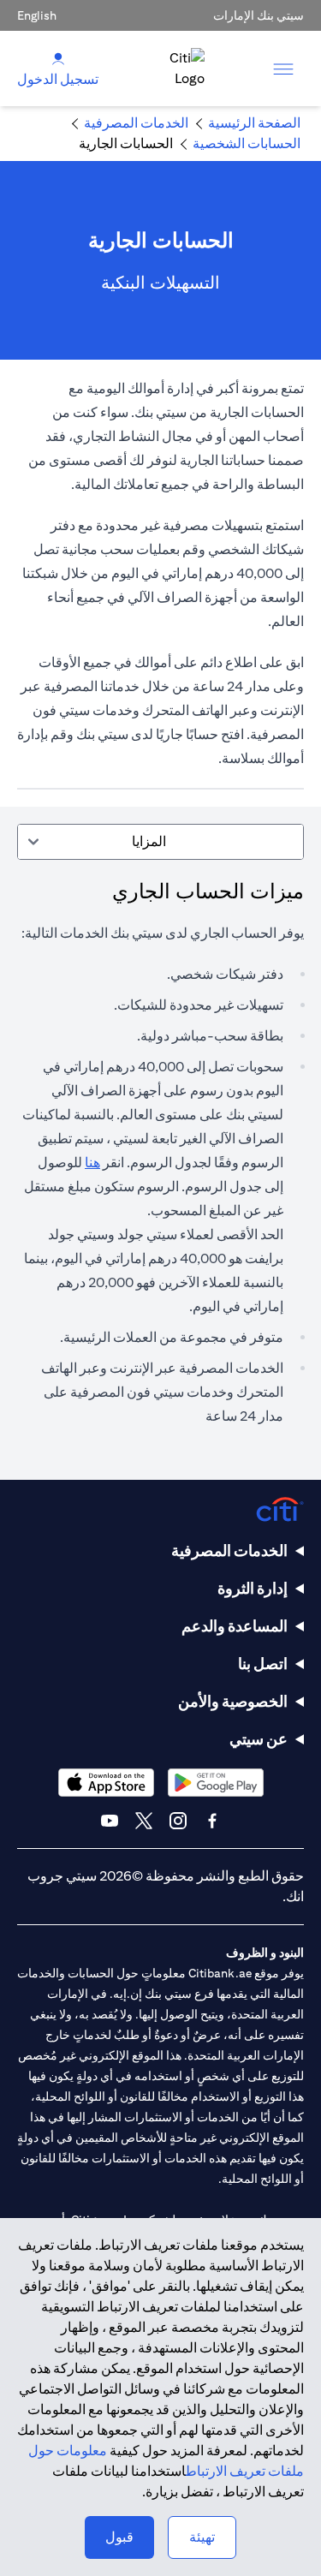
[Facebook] (212, 1821)
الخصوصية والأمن (233, 1701)
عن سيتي (259, 1739)
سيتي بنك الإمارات (259, 15)
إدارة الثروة (253, 1588)
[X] (144, 1821)
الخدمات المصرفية (229, 1550)
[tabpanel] (160, 1161)
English (37, 15)
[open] (283, 69)
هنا (92, 1163)
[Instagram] (178, 1821)
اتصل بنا (263, 1664)
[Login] (58, 58)
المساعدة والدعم (235, 1626)
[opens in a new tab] (216, 1783)
